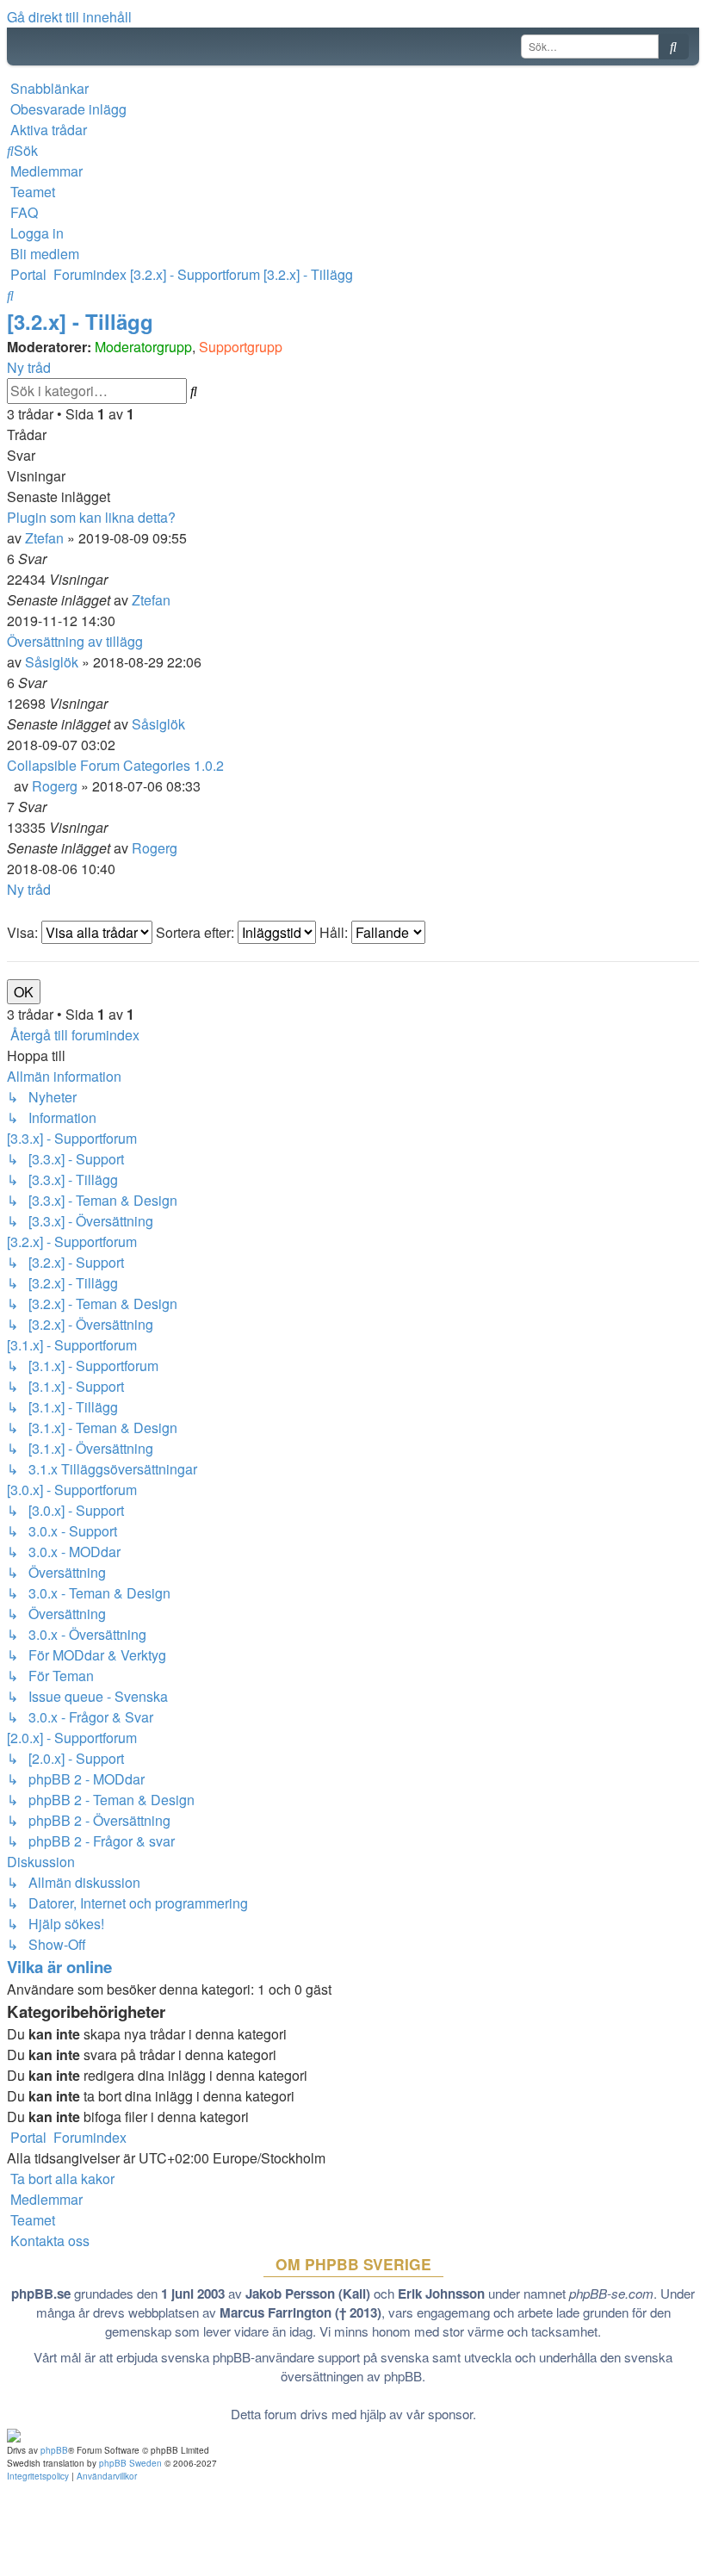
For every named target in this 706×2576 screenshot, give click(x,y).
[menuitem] (67, 109)
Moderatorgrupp (143, 347)
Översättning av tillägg (75, 641)
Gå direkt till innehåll (69, 17)
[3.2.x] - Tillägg (80, 321)
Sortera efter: (197, 932)
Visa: (24, 932)
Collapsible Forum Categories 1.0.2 (115, 765)
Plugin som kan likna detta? (91, 517)
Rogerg (55, 786)
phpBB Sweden (130, 2463)
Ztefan (44, 538)
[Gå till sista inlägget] (176, 600)
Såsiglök (52, 662)
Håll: (335, 932)
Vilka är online (59, 1967)
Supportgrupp (241, 347)
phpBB (54, 2450)
